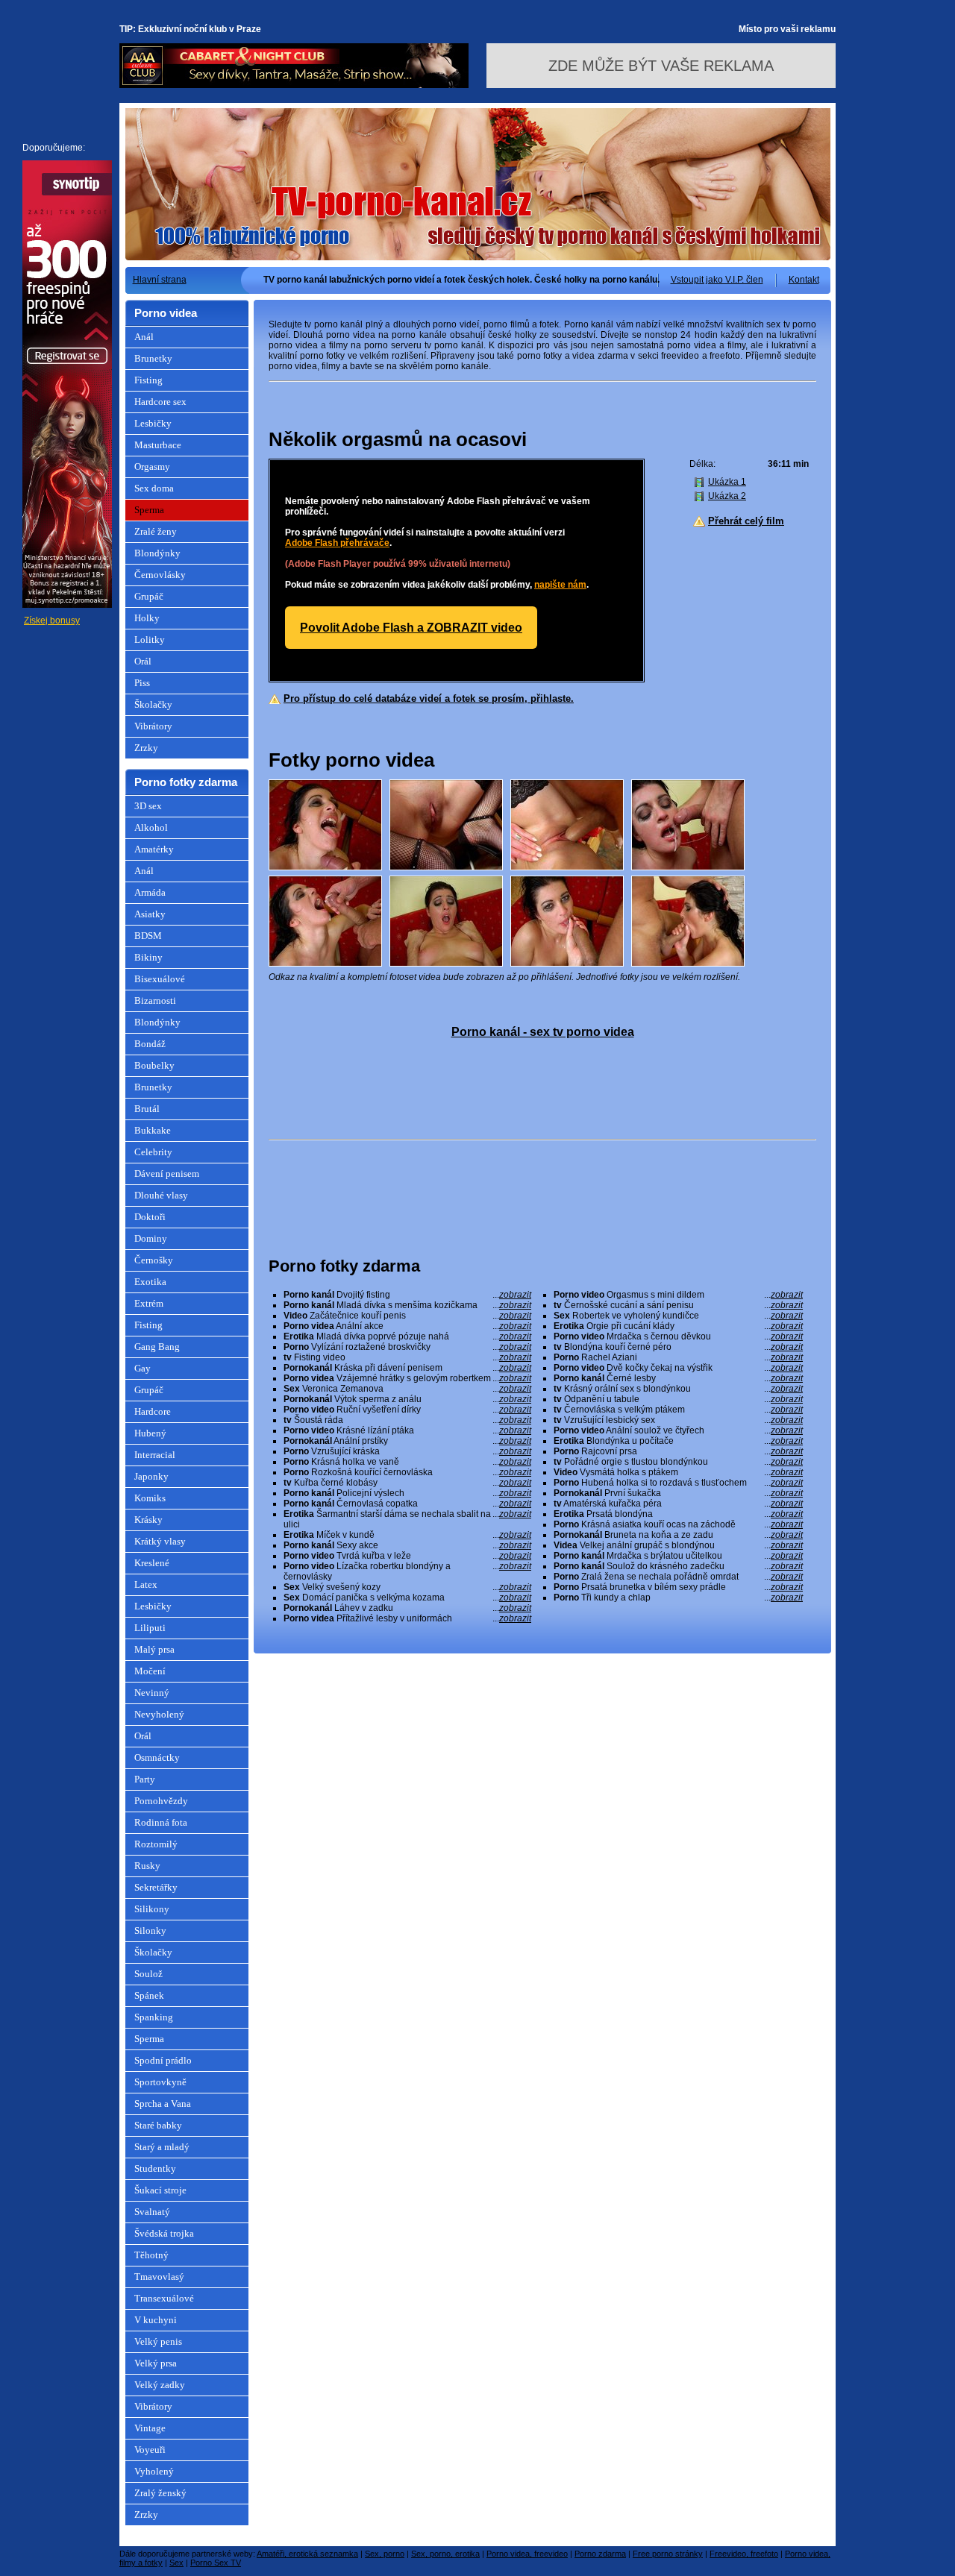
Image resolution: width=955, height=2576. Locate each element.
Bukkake (153, 1130)
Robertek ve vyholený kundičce (678, 1316)
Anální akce (407, 1326)
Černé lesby (678, 1378)
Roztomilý (156, 1844)
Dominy (151, 1238)
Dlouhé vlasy (161, 1195)
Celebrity (153, 1152)
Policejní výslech (407, 1493)
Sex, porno (385, 2554)
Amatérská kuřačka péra (678, 1504)
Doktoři (150, 1217)
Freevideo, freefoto (744, 2554)
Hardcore (153, 1411)
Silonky (150, 1931)
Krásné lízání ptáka (407, 1430)
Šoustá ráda (407, 1420)
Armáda (150, 892)
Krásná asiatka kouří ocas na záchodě (678, 1524)
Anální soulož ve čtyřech (678, 1430)
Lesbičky (153, 423)
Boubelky (154, 1065)
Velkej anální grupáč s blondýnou (678, 1545)
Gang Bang (157, 1347)
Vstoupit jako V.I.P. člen (717, 280)
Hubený (150, 1433)
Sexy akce (407, 1545)
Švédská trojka (164, 2233)
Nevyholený (159, 1714)
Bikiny (148, 957)
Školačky (153, 704)
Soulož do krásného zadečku (678, 1566)
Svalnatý (152, 2212)
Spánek (149, 1995)
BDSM (148, 936)
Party (145, 1779)
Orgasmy (152, 466)
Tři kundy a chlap (678, 1598)
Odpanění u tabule (678, 1399)
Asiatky (150, 914)
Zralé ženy (156, 531)
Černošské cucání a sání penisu (678, 1305)
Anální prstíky (407, 1441)
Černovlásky (160, 575)
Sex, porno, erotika (445, 2554)
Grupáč (149, 596)
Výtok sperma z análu (407, 1399)
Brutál (147, 1109)
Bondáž (150, 1044)
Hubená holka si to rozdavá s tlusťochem (678, 1483)
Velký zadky (160, 2385)
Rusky (147, 1866)
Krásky (148, 1520)
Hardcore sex (160, 402)
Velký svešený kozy (407, 1587)
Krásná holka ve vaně (407, 1462)
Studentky (155, 2168)
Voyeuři (150, 2450)
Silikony (152, 1909)
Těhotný (151, 2255)
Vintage (150, 2428)
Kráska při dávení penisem (407, 1368)
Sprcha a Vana (163, 2104)
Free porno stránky (668, 2554)
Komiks (150, 1498)
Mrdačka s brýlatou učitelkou (678, 1556)
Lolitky (150, 640)
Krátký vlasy (160, 1541)
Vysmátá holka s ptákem (678, 1472)
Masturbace (158, 445)
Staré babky (158, 2125)
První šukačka (678, 1493)
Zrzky (146, 748)
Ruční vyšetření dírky (407, 1410)
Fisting (148, 380)
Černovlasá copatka (407, 1504)
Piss (142, 683)
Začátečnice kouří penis (407, 1316)
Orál (143, 661)
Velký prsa (156, 2363)
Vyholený (154, 2471)
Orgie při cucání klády (678, 1326)
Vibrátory (153, 726)
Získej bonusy (52, 621)
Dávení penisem (167, 1174)
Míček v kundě (407, 1535)
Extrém (149, 1303)
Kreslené (152, 1563)
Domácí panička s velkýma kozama (407, 1598)
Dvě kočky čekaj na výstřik (678, 1368)
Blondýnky (157, 553)
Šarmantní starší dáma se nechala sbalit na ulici (407, 1519)
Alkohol (151, 827)
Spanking (154, 2017)
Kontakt (804, 280)
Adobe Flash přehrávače (337, 543)
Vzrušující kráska (407, 1451)
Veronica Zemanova (407, 1389)
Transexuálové (164, 2298)
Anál (144, 337)
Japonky (151, 1476)
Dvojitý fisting (407, 1295)
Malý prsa (154, 1649)
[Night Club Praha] (294, 85)
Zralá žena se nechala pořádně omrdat (678, 1577)
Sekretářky (156, 1887)
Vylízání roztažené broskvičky (407, 1347)
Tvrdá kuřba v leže (407, 1556)
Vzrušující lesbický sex (678, 1420)
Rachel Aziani (678, 1357)
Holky (147, 618)
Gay (143, 1368)
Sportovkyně (160, 2082)
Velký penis (158, 2341)
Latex (146, 1584)
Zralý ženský (160, 2493)
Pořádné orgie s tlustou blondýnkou (678, 1462)
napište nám (560, 585)
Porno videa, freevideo (527, 2554)
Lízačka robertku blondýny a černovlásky (407, 1571)
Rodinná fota (161, 1822)
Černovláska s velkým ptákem (678, 1410)
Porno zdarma (600, 2554)
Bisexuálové (160, 979)
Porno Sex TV (216, 2563)
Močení (150, 1671)
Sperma (149, 510)
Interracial (155, 1455)
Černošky (154, 1260)
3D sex (148, 806)
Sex (176, 2563)
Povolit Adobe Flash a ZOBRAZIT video (411, 628)
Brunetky (153, 358)
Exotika (150, 1282)
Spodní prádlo (163, 2060)
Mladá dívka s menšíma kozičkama (407, 1305)
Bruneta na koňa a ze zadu (678, 1535)
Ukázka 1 (727, 482)
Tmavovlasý (159, 2277)
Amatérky (154, 849)
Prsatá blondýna (678, 1514)
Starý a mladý (162, 2147)
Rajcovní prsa (678, 1451)
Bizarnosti (155, 1000)
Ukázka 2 (727, 496)
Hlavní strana (160, 280)
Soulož (148, 1974)
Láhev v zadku (407, 1608)
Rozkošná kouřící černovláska (407, 1472)
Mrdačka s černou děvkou (678, 1336)
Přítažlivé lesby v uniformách (407, 1618)
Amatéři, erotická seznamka (307, 2554)
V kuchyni (156, 2320)
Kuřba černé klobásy (407, 1483)
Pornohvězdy (161, 1801)
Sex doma (154, 488)
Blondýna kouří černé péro (678, 1347)
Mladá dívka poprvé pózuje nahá (407, 1336)
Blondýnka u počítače (678, 1441)
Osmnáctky (157, 1757)
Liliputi (150, 1628)
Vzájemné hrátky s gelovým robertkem (407, 1378)
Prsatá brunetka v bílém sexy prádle (678, 1587)
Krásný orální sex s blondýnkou (678, 1389)
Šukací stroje (160, 2190)
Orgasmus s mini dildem (678, 1295)
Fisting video (407, 1357)
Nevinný (152, 1693)
